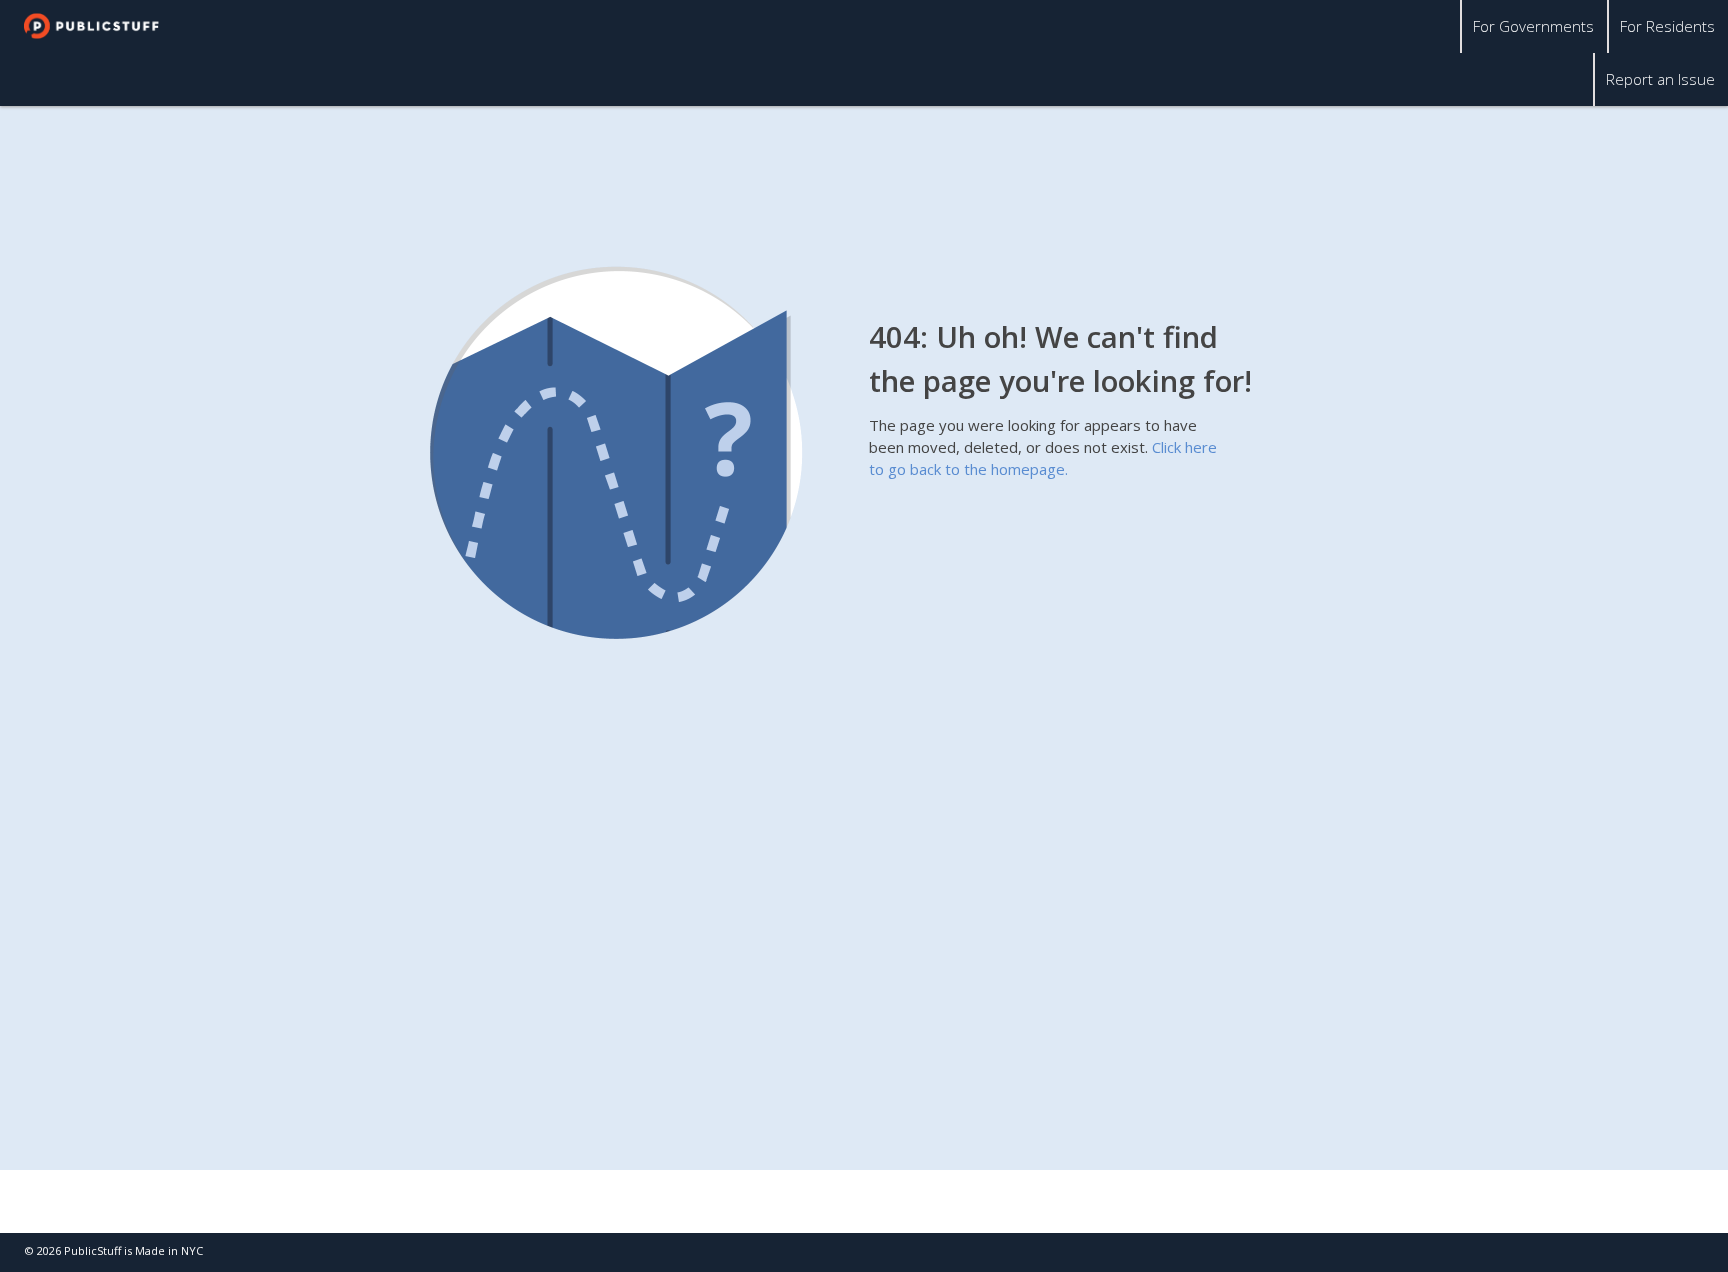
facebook (1638, 1252)
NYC (192, 1250)
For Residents (1667, 26)
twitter (1598, 1252)
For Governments (1533, 26)
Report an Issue (1660, 79)
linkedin (1677, 1252)
